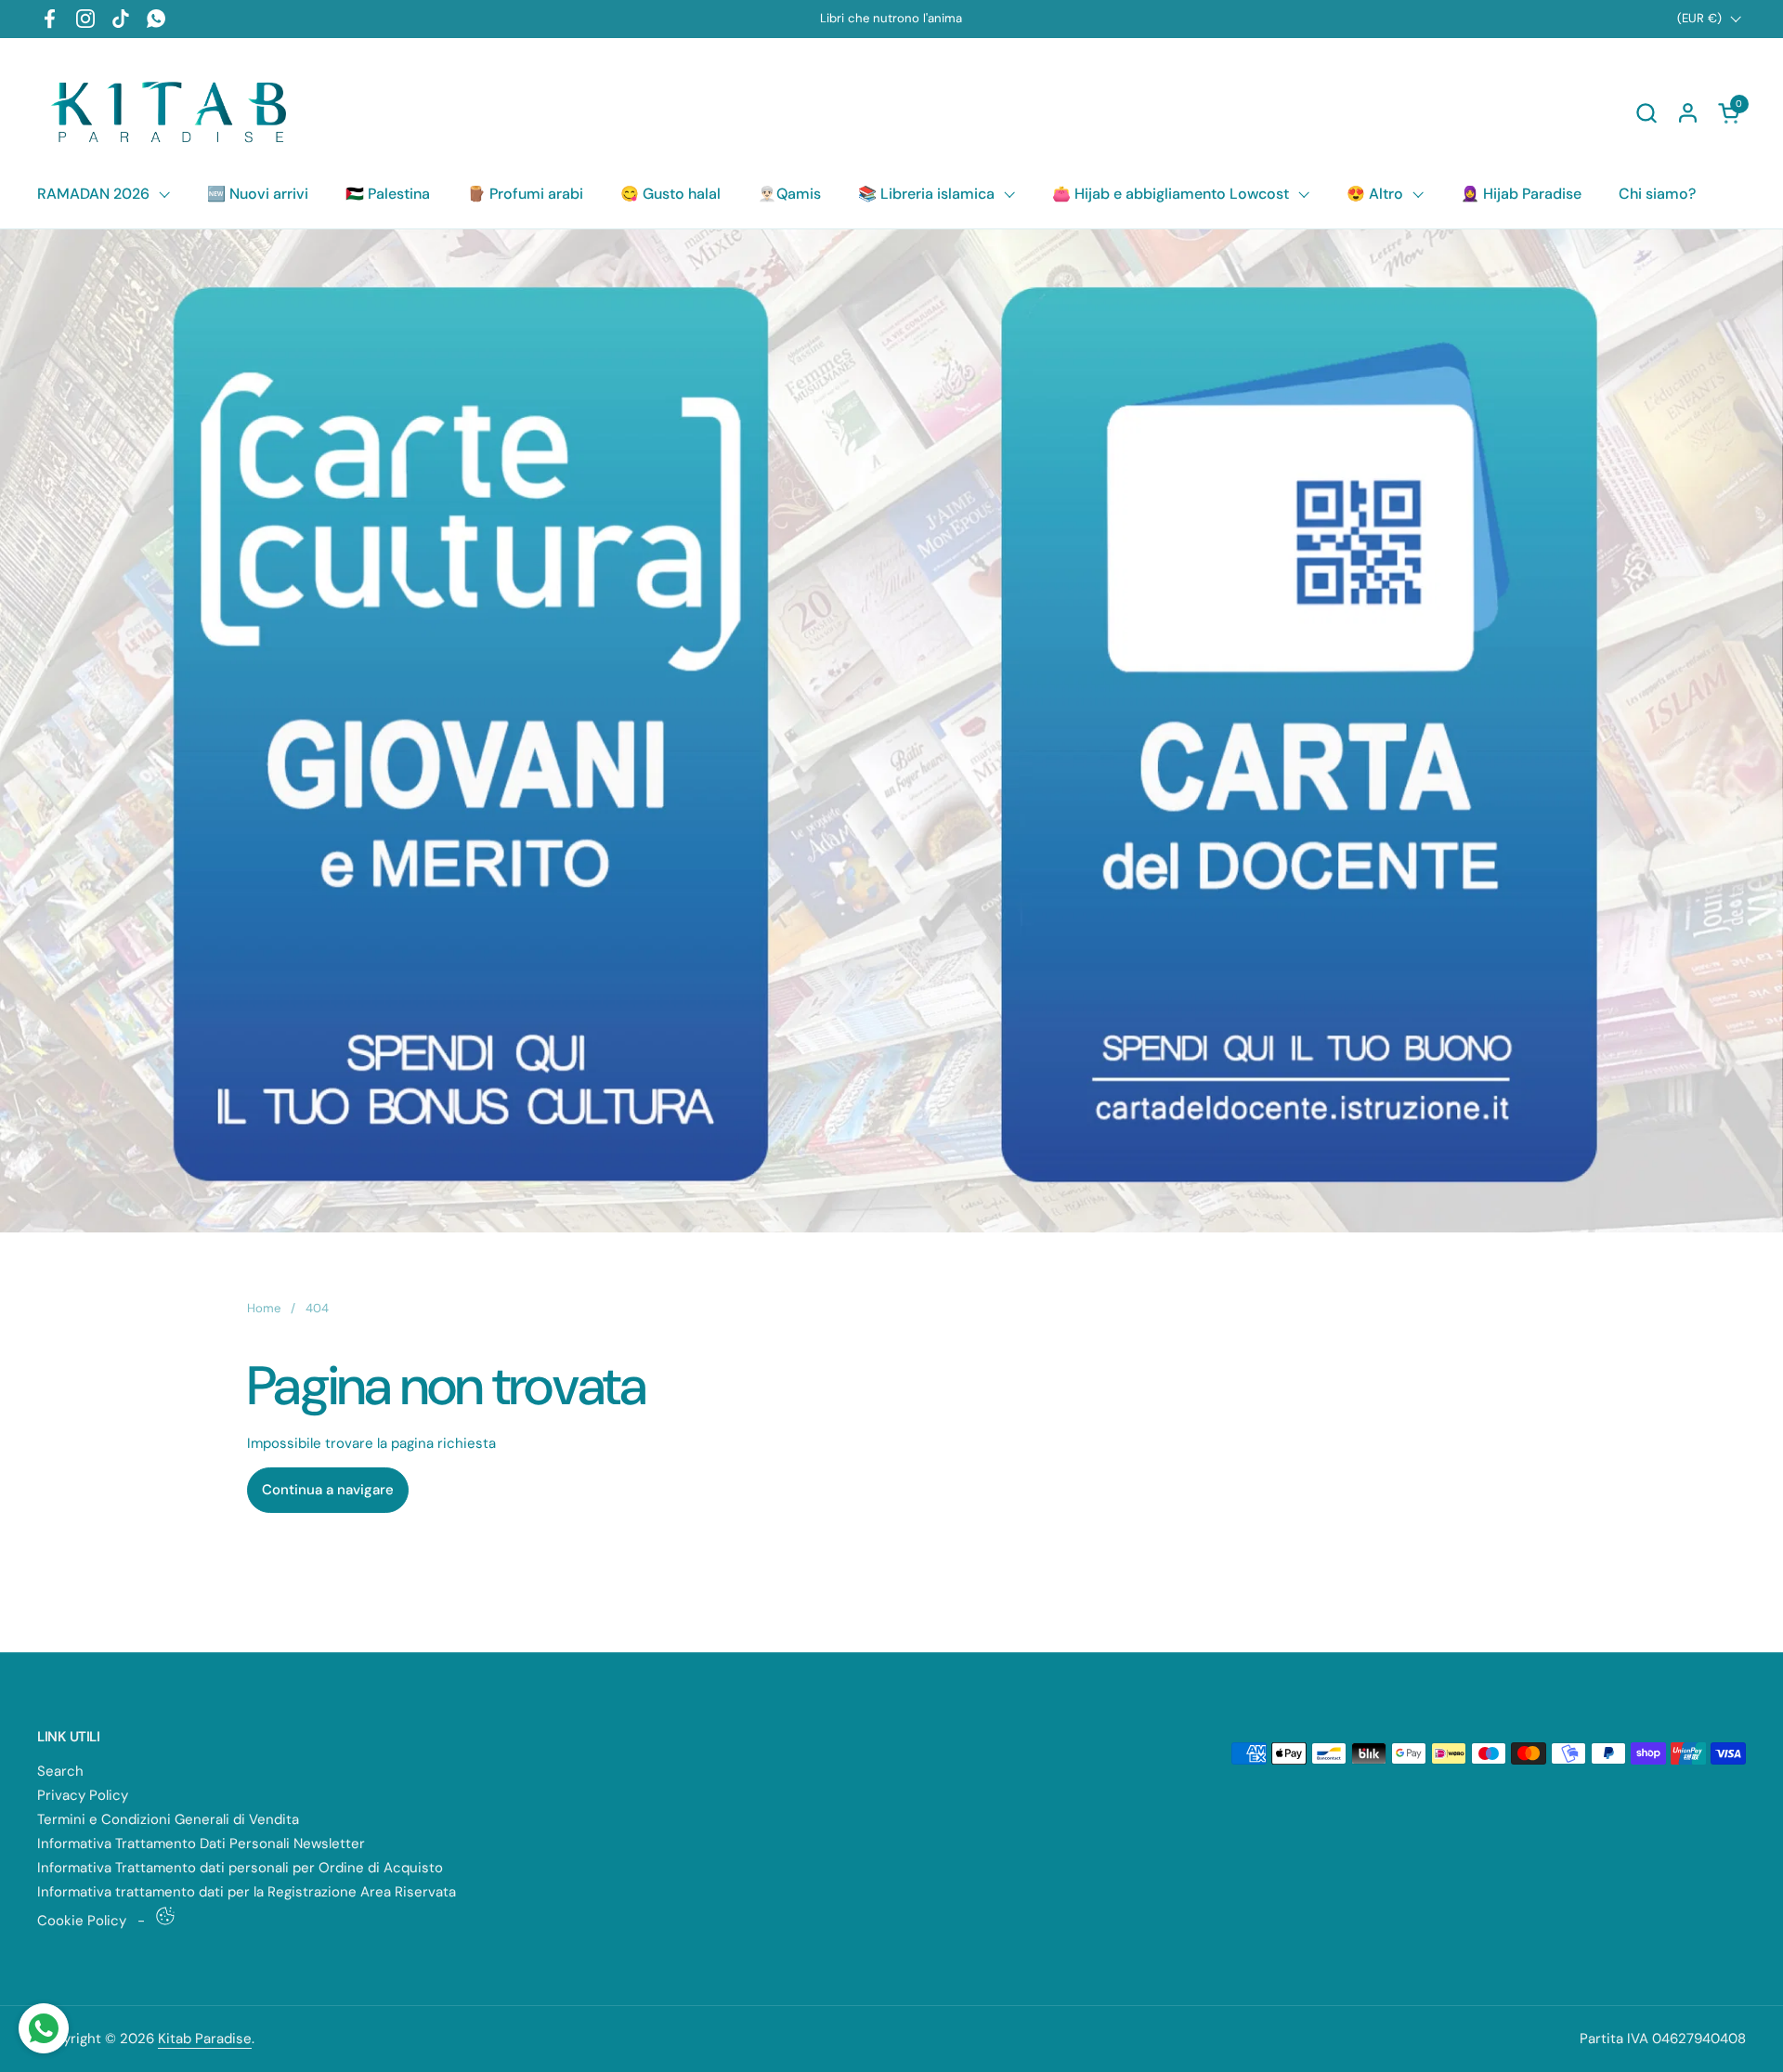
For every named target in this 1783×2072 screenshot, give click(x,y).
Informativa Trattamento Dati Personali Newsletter (201, 1844)
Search (60, 1771)
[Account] (1688, 113)
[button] (1646, 113)
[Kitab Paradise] (174, 112)
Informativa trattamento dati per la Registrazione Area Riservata (247, 1892)
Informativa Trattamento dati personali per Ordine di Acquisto (240, 1868)
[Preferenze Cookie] (165, 1916)
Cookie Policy (82, 1921)
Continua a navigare (328, 1490)
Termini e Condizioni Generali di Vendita (168, 1819)
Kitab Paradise (205, 2039)
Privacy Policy (83, 1795)
